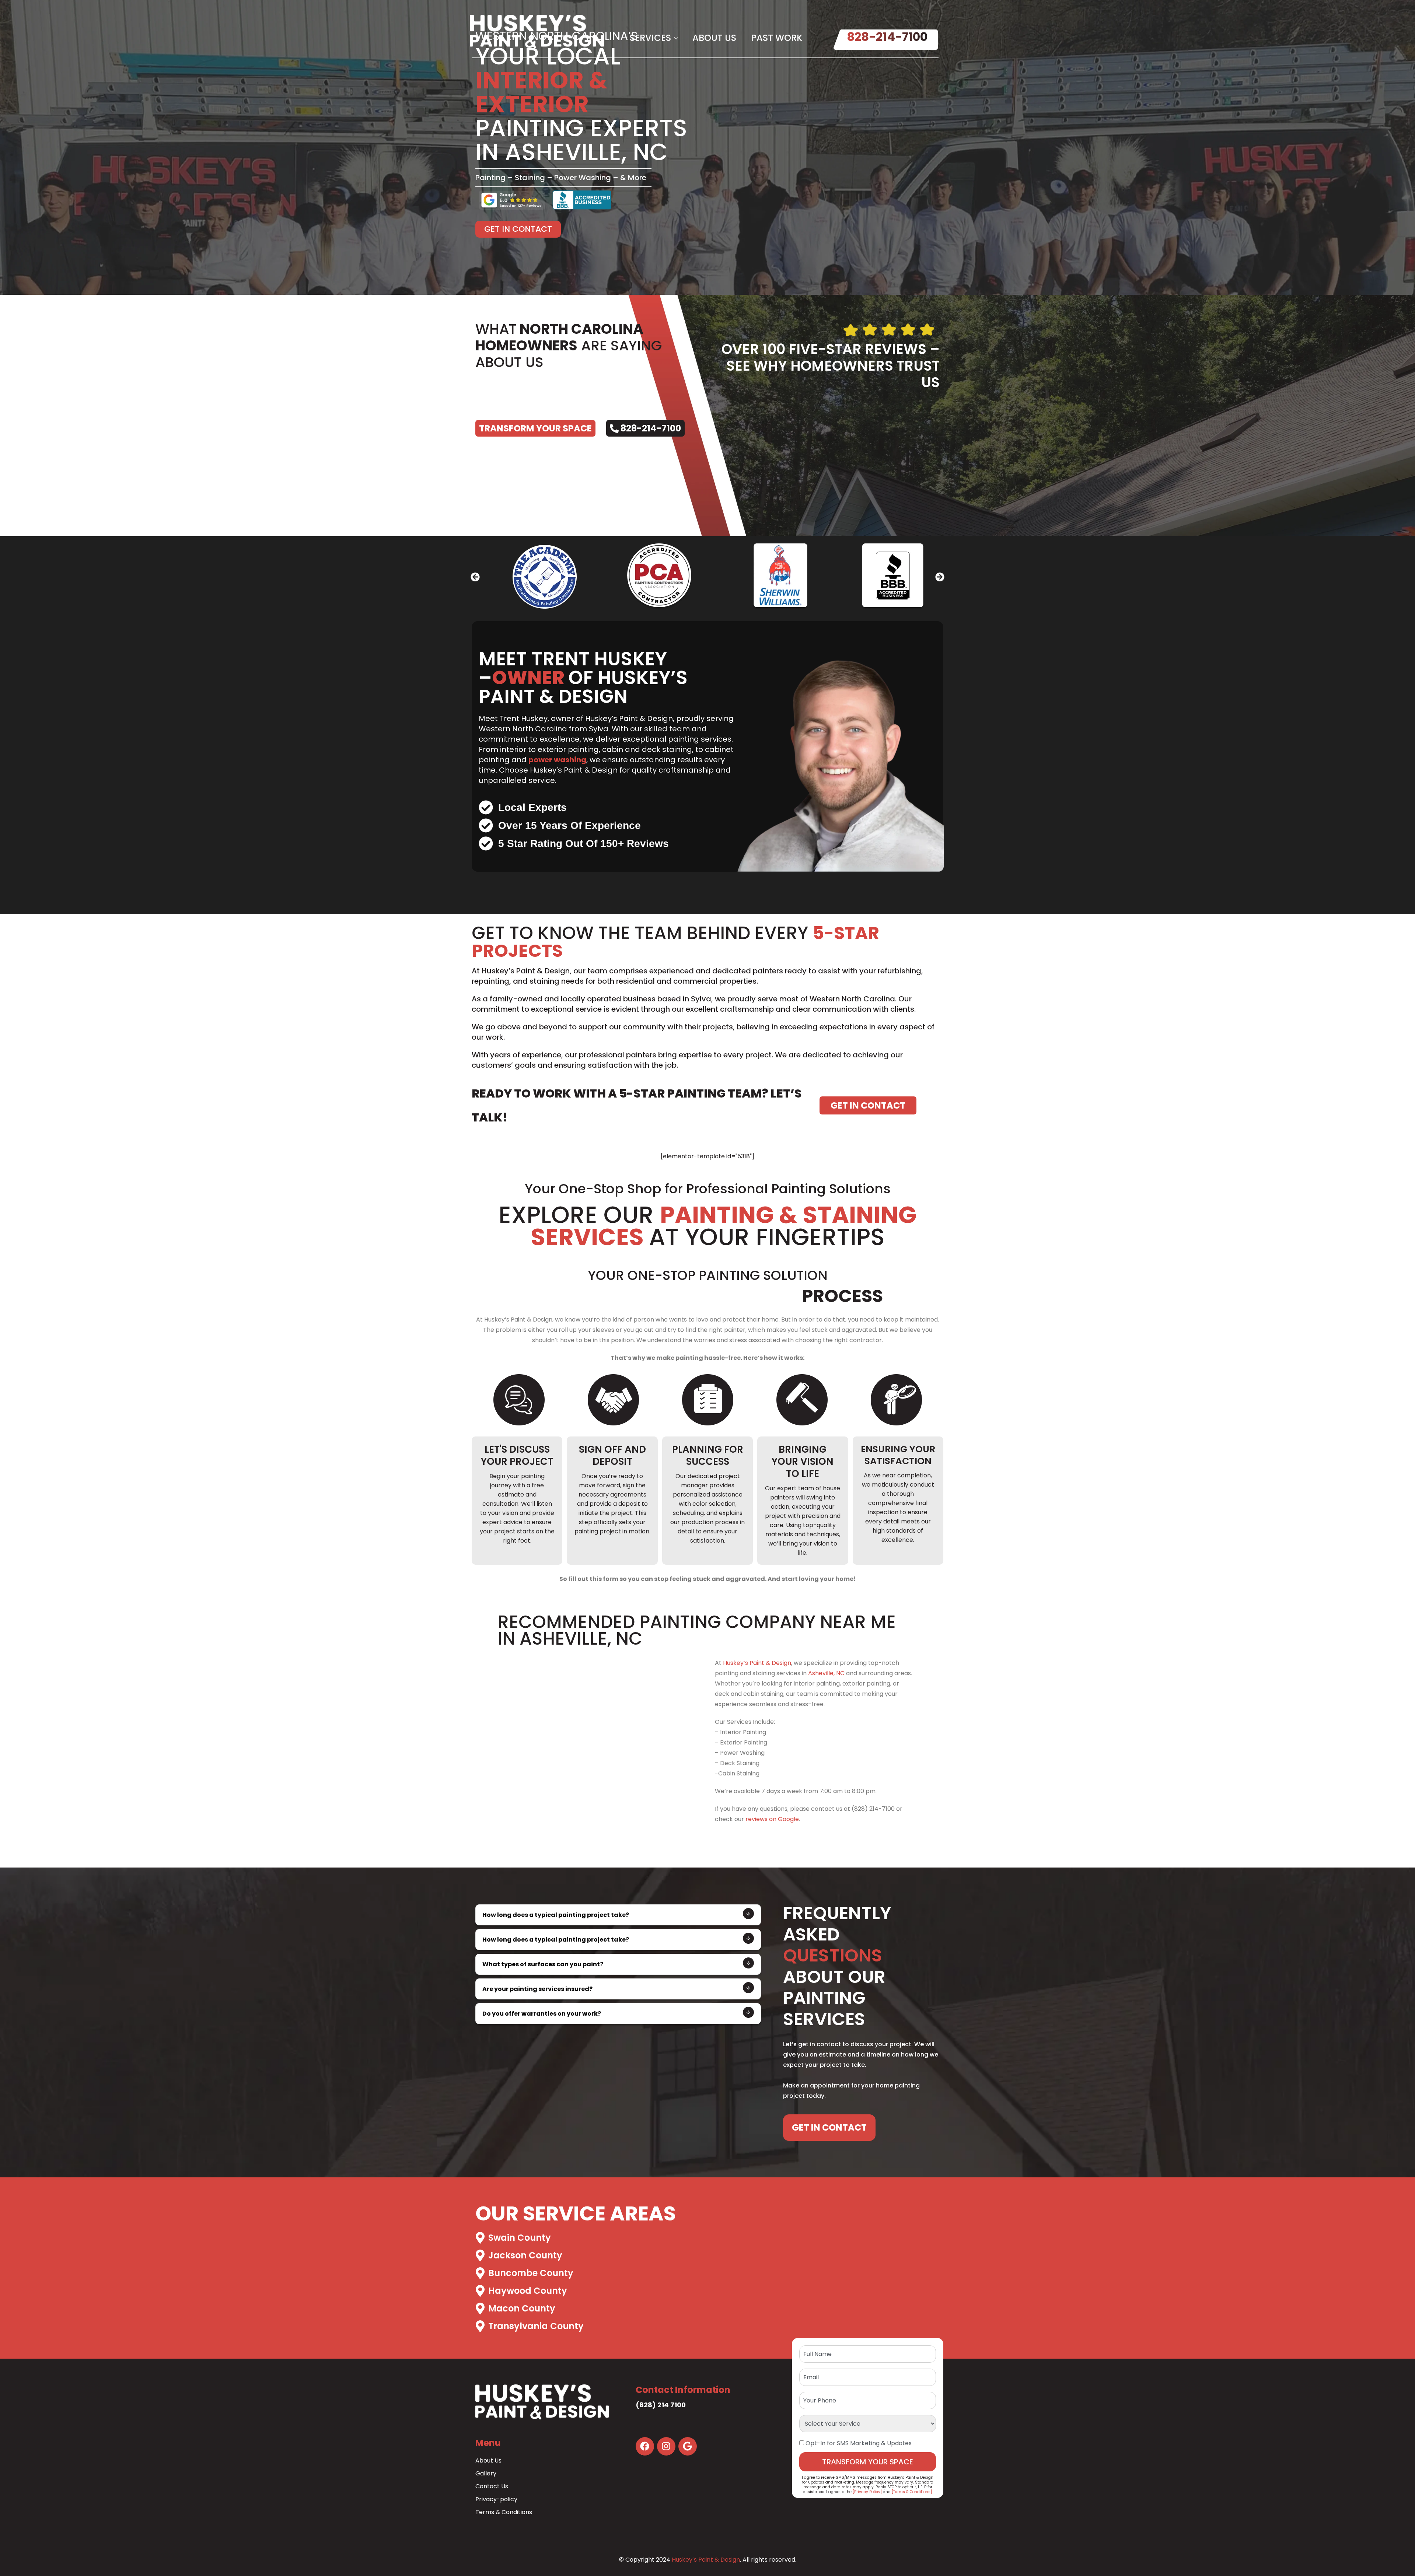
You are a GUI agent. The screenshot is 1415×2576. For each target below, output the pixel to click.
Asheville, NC (826, 1673)
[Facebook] (645, 2446)
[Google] (688, 2446)
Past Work (777, 38)
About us (714, 38)
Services (650, 38)
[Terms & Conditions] (912, 2492)
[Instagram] (666, 2446)
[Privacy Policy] (867, 2492)
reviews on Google (772, 1819)
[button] (475, 577)
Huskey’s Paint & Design (757, 1663)
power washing (557, 760)
